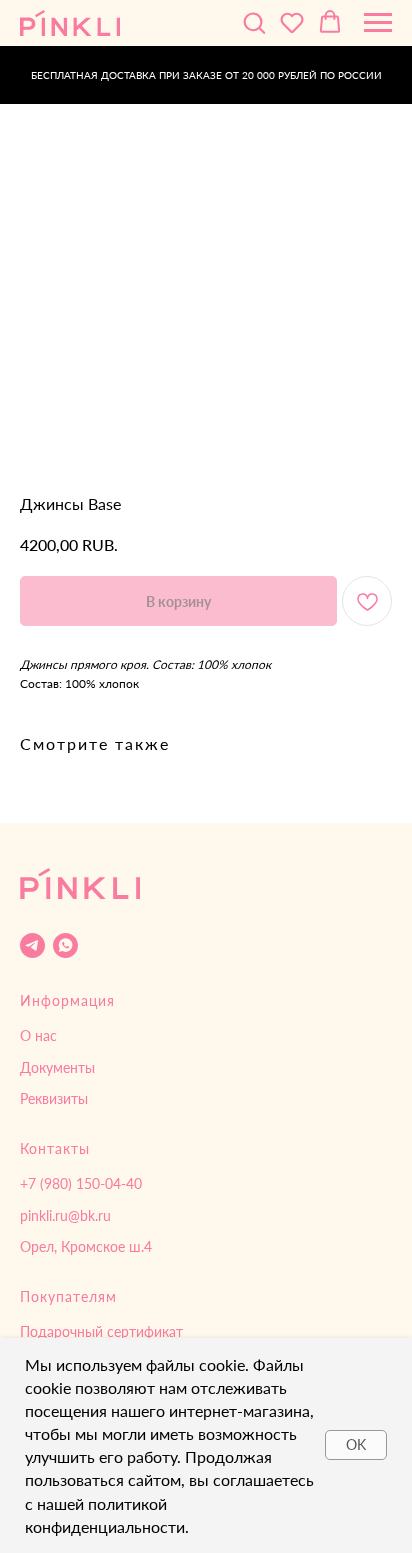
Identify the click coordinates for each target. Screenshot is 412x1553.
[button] (254, 22)
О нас (38, 1035)
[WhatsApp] (65, 945)
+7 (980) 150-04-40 (81, 1183)
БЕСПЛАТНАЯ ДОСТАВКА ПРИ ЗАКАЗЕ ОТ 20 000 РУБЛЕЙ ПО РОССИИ (206, 75)
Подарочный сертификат (101, 1331)
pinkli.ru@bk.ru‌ (65, 1215)
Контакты (55, 1148)
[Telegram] (32, 945)
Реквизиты (54, 1098)
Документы (57, 1067)
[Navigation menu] (378, 23)
